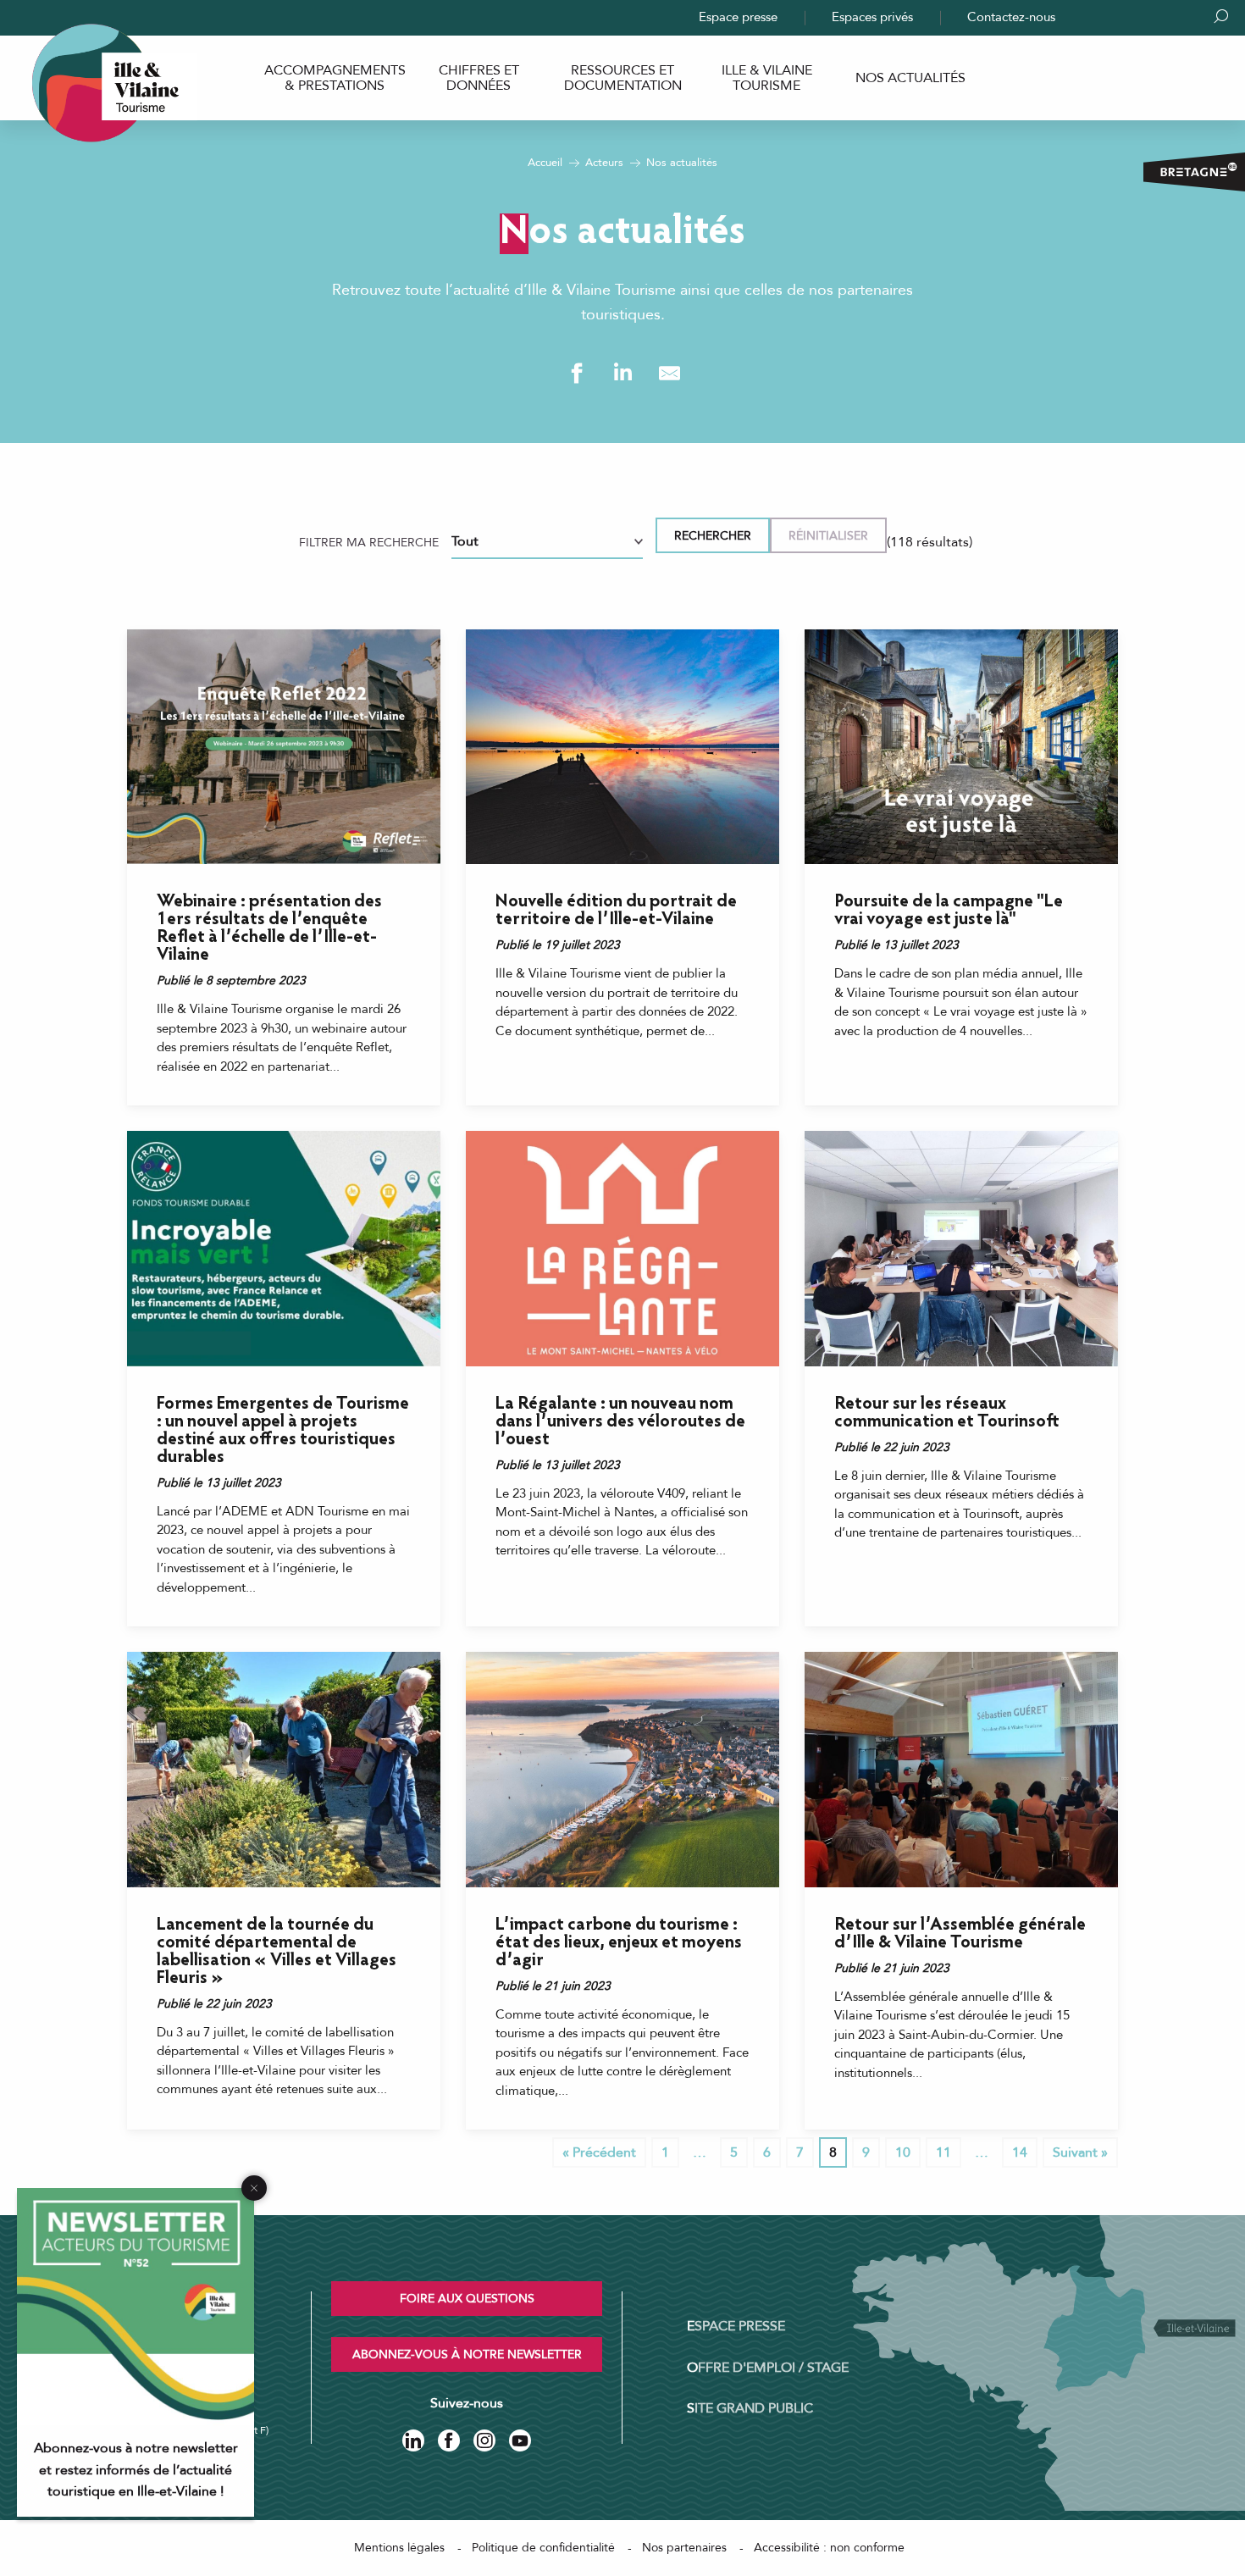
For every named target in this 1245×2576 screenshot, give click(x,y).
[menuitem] (335, 78)
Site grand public (750, 2408)
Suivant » (1080, 2152)
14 (1020, 2152)
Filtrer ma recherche (369, 543)
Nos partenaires (684, 2548)
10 (903, 2152)
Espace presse (738, 17)
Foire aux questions (467, 2299)
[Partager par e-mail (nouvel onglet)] (670, 373)
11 (943, 2152)
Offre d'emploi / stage (768, 2368)
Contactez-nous (1011, 17)
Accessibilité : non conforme (829, 2548)
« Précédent (599, 2152)
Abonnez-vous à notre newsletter (467, 2354)
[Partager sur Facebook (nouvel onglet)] (576, 373)
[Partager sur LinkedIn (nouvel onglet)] (623, 373)
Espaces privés (872, 17)
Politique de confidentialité (543, 2548)
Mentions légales (399, 2548)
